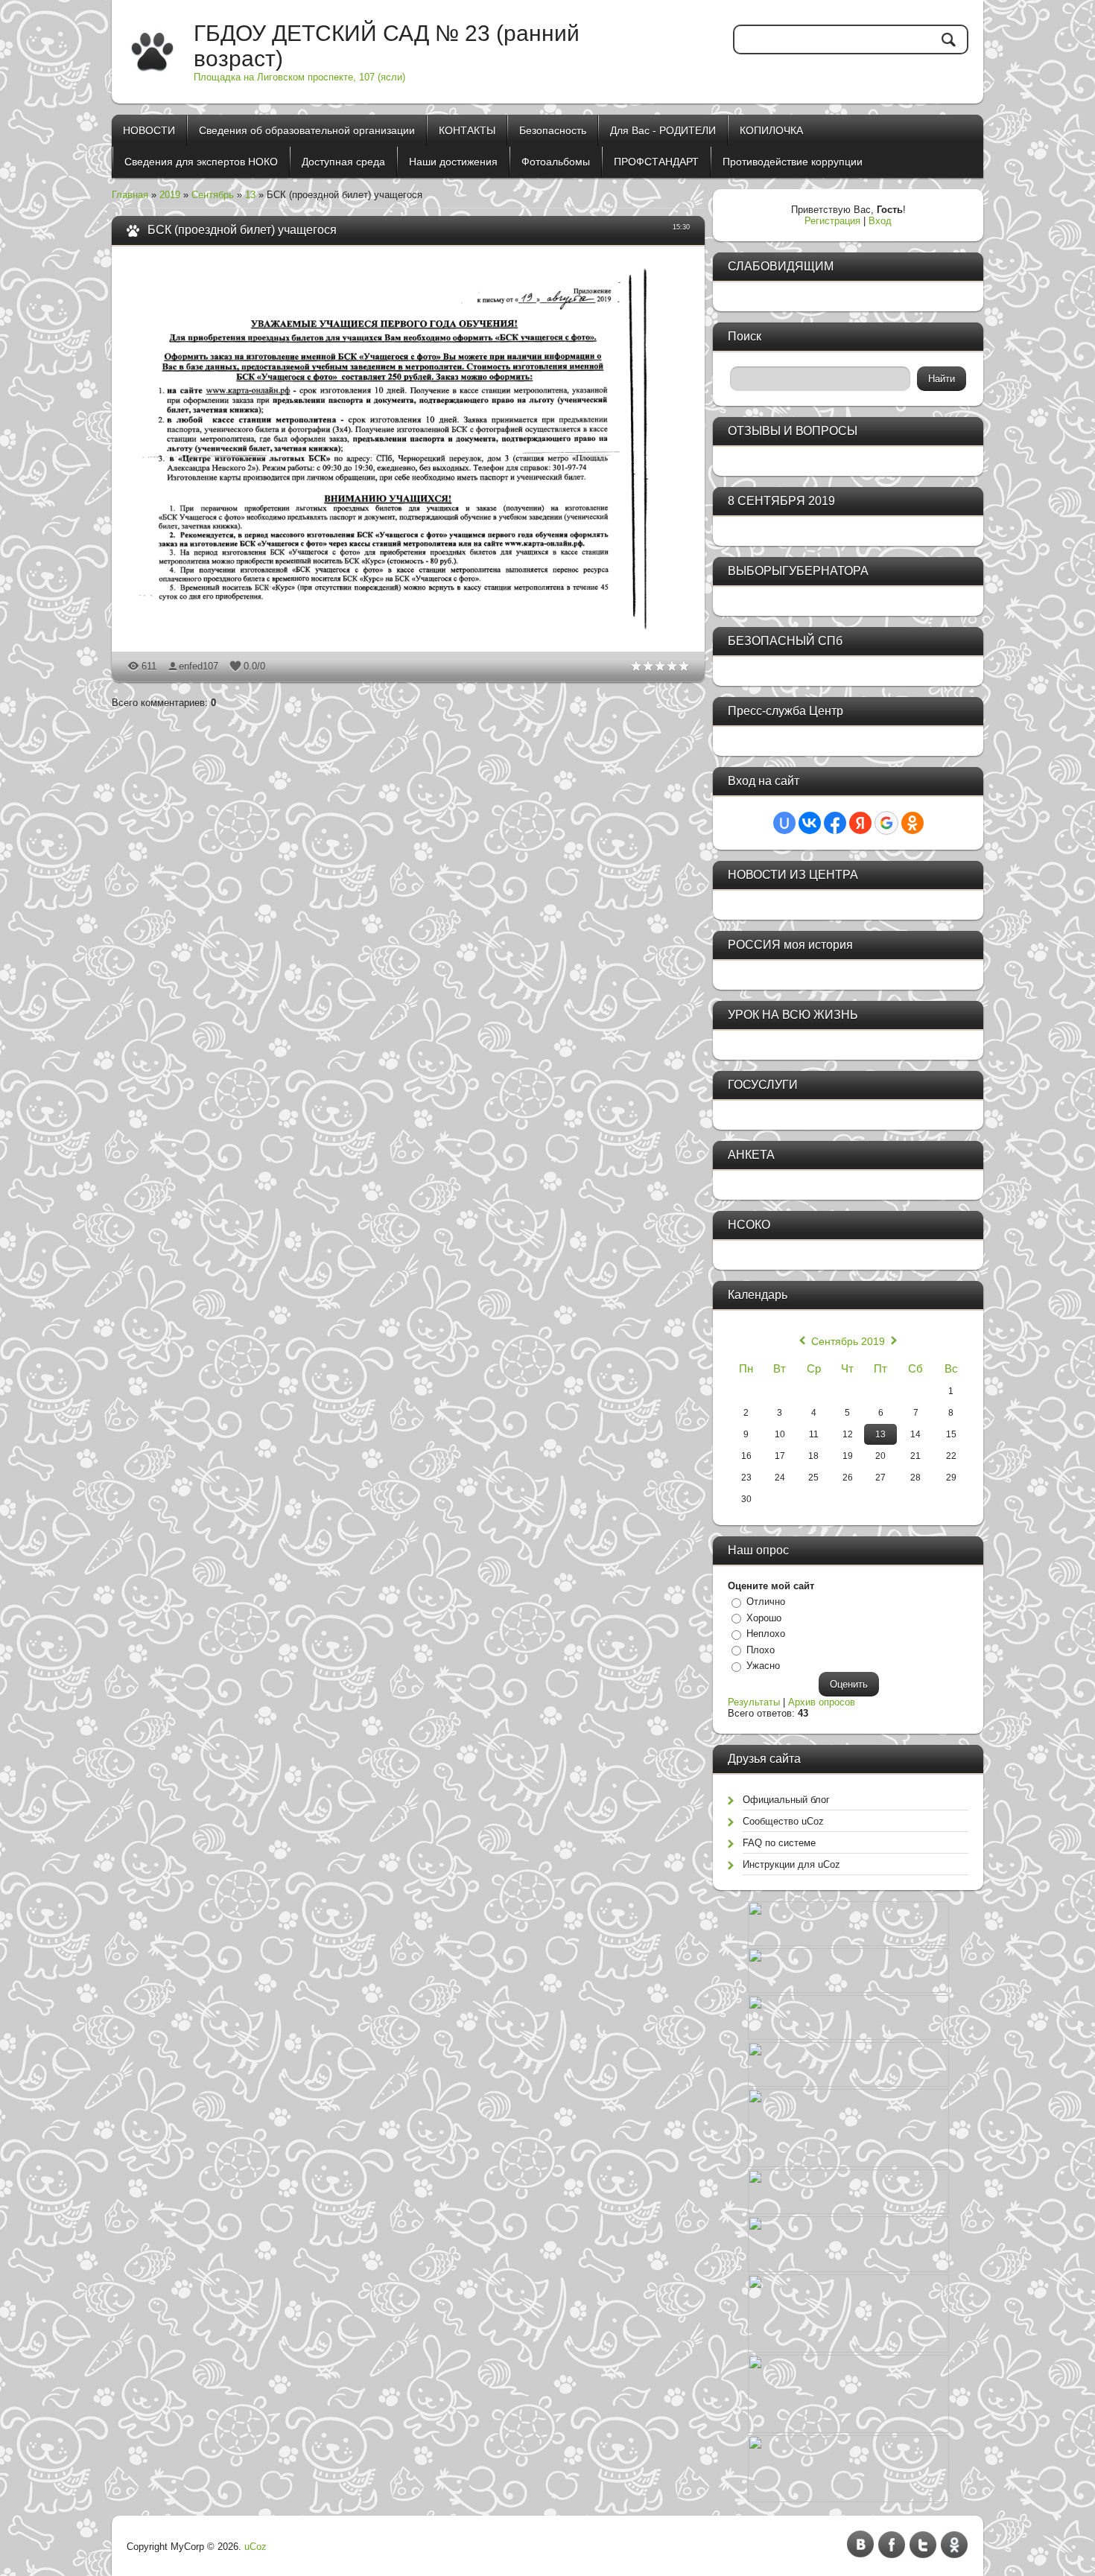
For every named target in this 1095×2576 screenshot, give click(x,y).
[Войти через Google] (886, 823)
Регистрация (832, 221)
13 (250, 195)
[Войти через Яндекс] (860, 823)
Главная (130, 195)
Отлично (766, 1602)
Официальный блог (786, 1800)
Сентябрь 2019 (848, 1341)
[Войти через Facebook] (835, 823)
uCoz (256, 2547)
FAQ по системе (779, 1843)
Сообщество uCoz (783, 1821)
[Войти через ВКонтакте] (810, 823)
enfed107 (199, 666)
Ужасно (763, 1666)
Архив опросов (822, 1702)
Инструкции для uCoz (791, 1864)
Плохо (761, 1650)
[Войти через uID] (784, 823)
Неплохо (766, 1634)
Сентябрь (213, 195)
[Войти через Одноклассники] (913, 823)
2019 (170, 195)
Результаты (754, 1702)
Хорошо (764, 1618)
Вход (880, 221)
